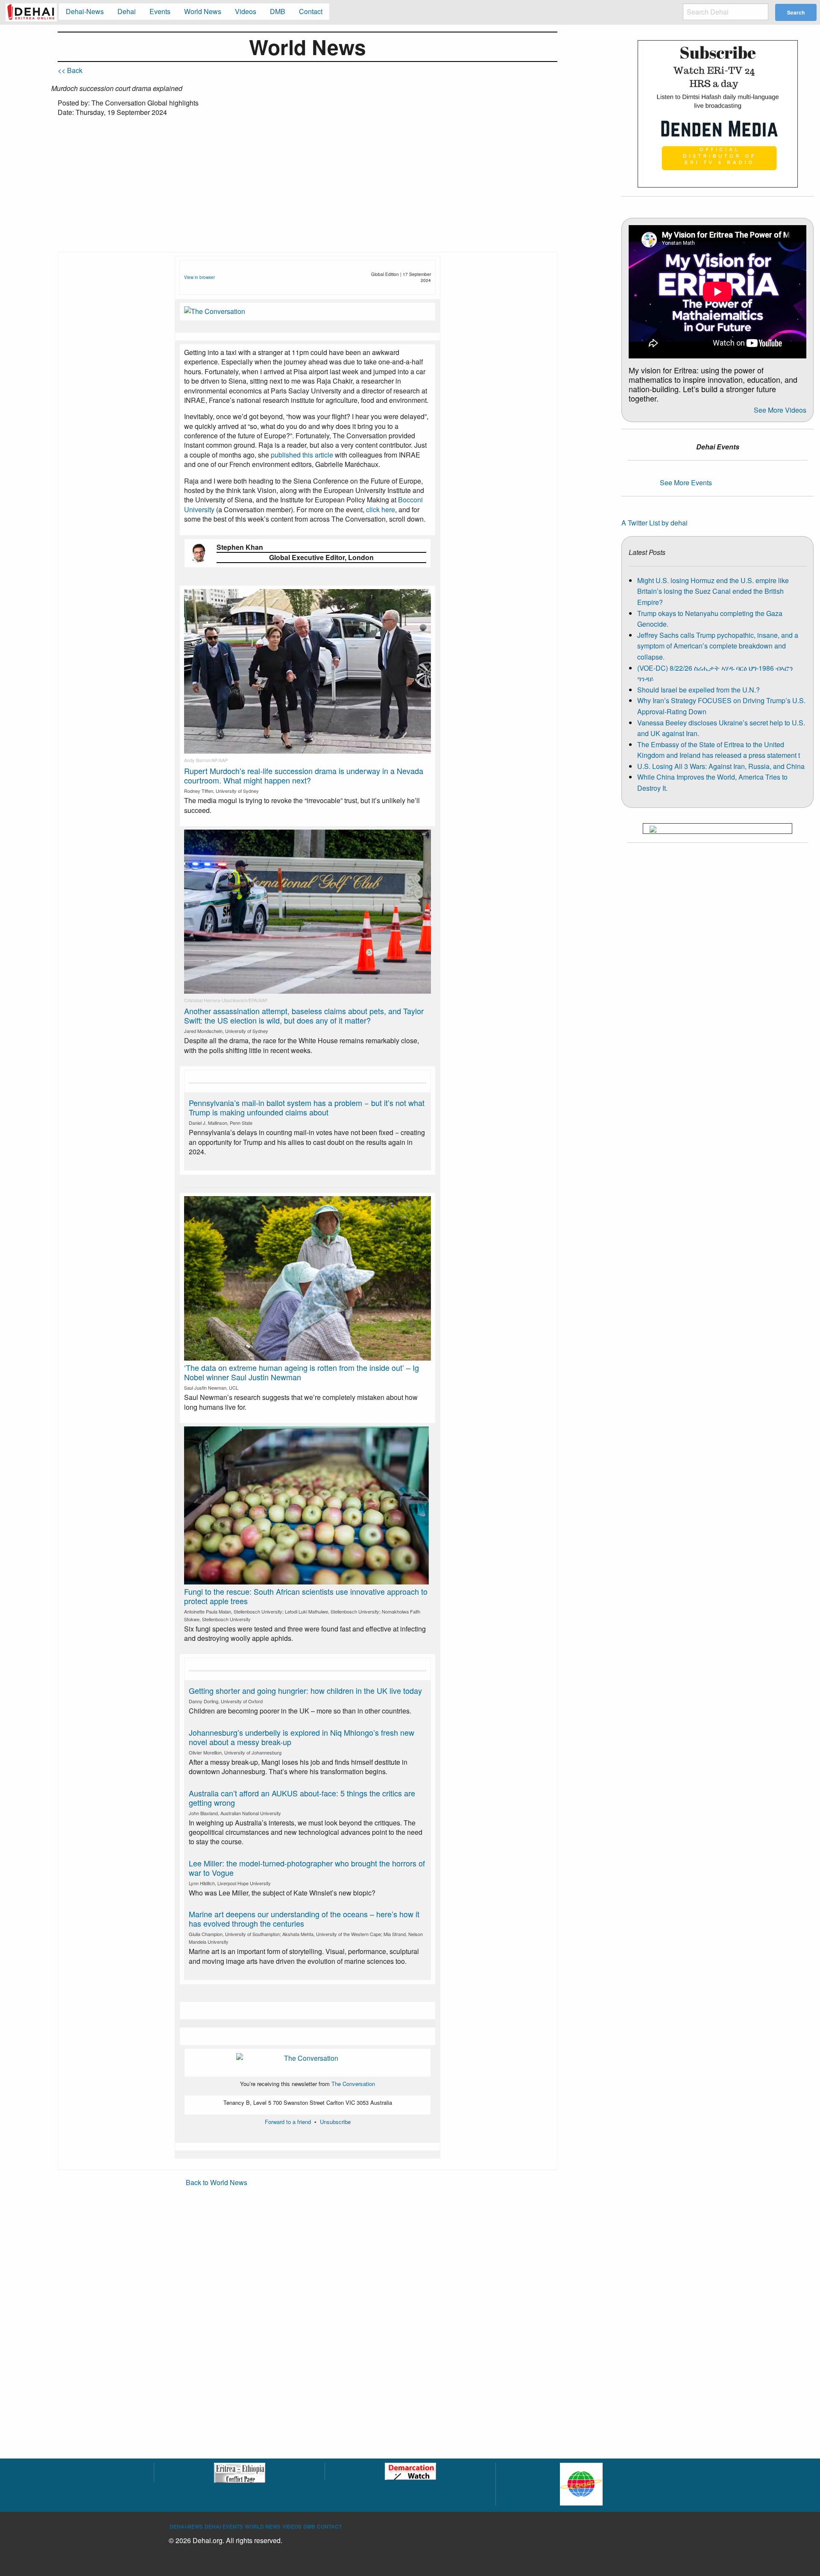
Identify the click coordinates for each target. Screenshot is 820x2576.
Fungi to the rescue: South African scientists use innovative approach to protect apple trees (306, 1596)
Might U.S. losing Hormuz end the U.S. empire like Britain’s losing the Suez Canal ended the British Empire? (713, 591)
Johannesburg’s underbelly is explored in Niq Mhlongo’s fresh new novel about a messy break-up (302, 1737)
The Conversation (353, 2084)
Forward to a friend (288, 2122)
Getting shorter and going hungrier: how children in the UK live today (305, 1690)
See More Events (686, 483)
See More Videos (780, 410)
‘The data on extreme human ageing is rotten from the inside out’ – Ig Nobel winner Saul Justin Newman (302, 1372)
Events (233, 2526)
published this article (302, 455)
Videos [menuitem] (246, 11)
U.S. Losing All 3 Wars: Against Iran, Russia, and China (721, 766)
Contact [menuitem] (311, 11)
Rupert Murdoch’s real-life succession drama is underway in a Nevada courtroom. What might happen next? (304, 775)
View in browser (199, 277)
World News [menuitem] (203, 11)
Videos (292, 2526)
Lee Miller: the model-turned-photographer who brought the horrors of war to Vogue (307, 1868)
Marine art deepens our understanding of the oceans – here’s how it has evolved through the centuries (304, 1919)
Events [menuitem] (160, 11)
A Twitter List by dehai (655, 523)
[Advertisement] (307, 188)
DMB (309, 2526)
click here (381, 509)
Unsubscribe (335, 2122)
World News (263, 2526)
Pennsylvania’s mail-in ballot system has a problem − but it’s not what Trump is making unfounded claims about (307, 1107)
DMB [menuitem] (278, 11)
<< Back (70, 70)
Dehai (213, 2526)
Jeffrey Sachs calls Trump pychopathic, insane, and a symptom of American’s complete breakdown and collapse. (718, 646)
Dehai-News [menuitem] (85, 11)
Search (796, 12)
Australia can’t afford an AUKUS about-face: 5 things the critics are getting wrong (302, 1798)
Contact (329, 2526)
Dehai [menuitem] (127, 11)
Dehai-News (186, 2526)
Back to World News (217, 2182)
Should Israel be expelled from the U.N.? (698, 690)
